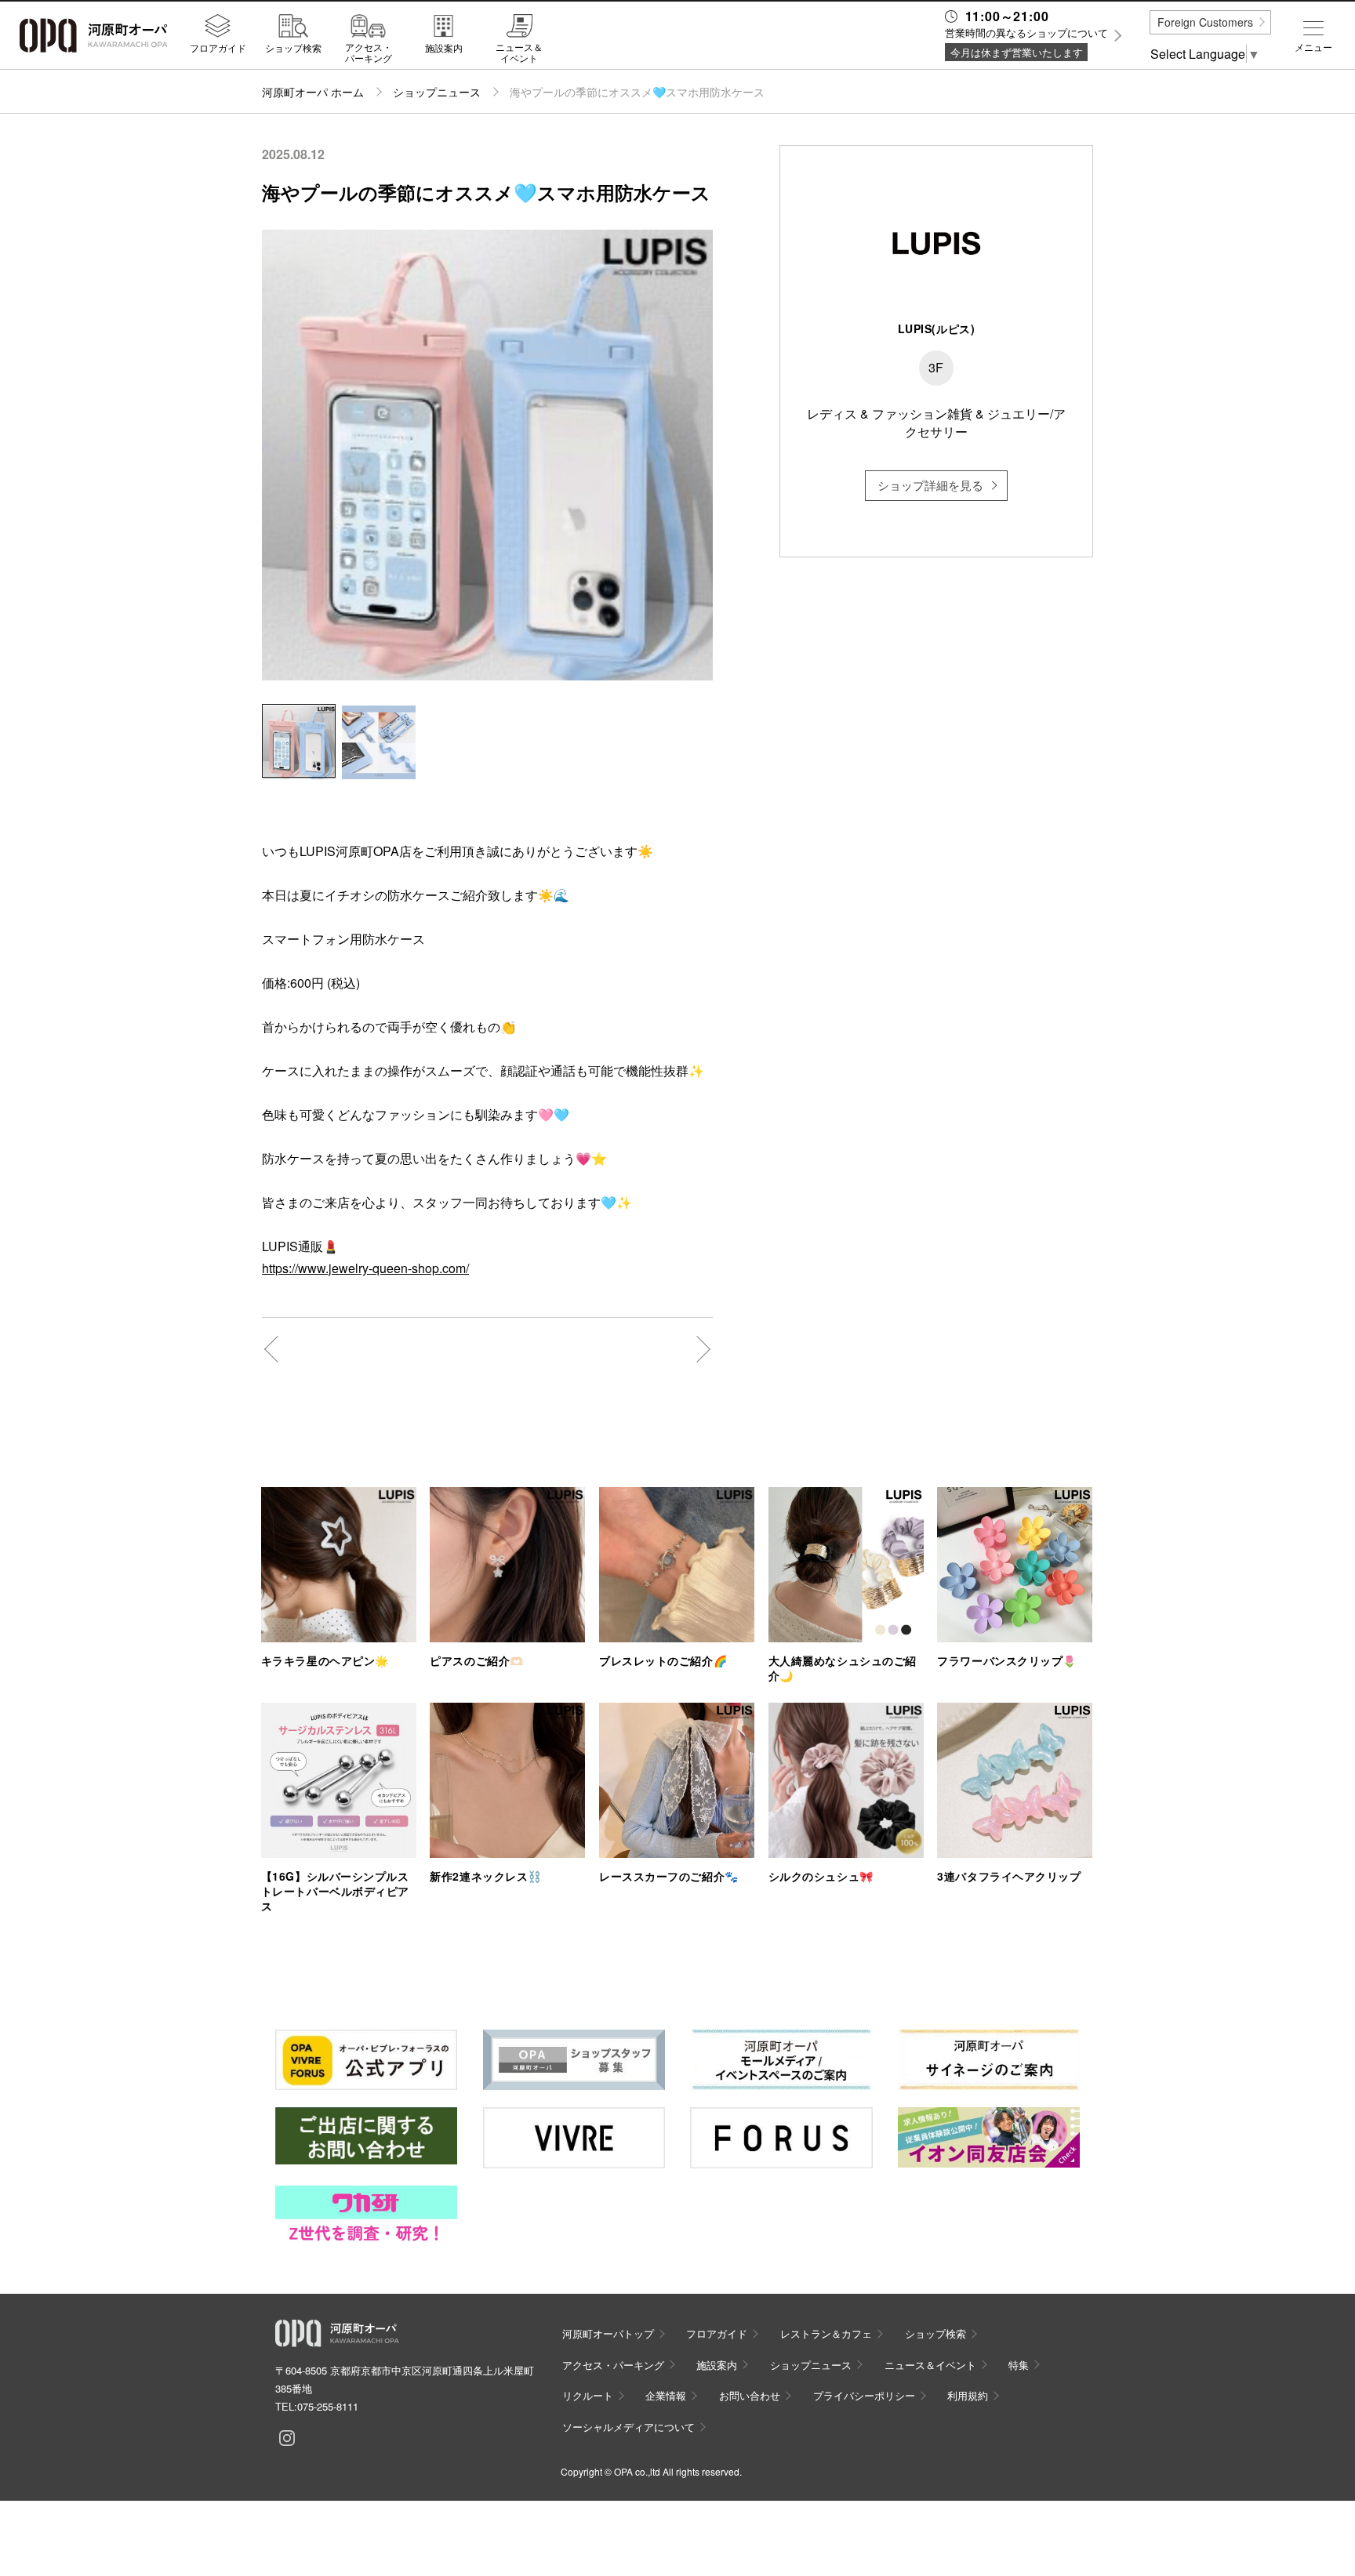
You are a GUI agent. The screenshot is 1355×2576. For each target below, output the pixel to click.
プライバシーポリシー (864, 2395)
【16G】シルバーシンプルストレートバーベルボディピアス (335, 1891)
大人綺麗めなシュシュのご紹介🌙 (843, 1668)
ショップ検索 (293, 47)
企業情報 (666, 2395)
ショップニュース (437, 92)
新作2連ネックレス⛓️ (486, 1876)
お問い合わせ (750, 2395)
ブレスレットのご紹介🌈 (663, 1660)
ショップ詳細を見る (930, 485)
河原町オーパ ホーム (313, 92)
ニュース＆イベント (519, 52)
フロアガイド (218, 47)
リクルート (588, 2395)
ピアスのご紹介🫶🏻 (476, 1660)
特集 (1019, 2365)
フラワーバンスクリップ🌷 (1007, 1660)
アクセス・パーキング (369, 52)
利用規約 (968, 2395)
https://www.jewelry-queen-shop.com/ (365, 1268)
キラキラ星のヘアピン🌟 (325, 1660)
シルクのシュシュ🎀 (821, 1876)
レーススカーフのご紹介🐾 (669, 1876)
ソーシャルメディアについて (628, 2427)
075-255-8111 (328, 2406)
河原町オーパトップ (608, 2333)
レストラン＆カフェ (826, 2333)
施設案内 (444, 47)
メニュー (1313, 47)
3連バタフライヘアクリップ (1009, 1876)
